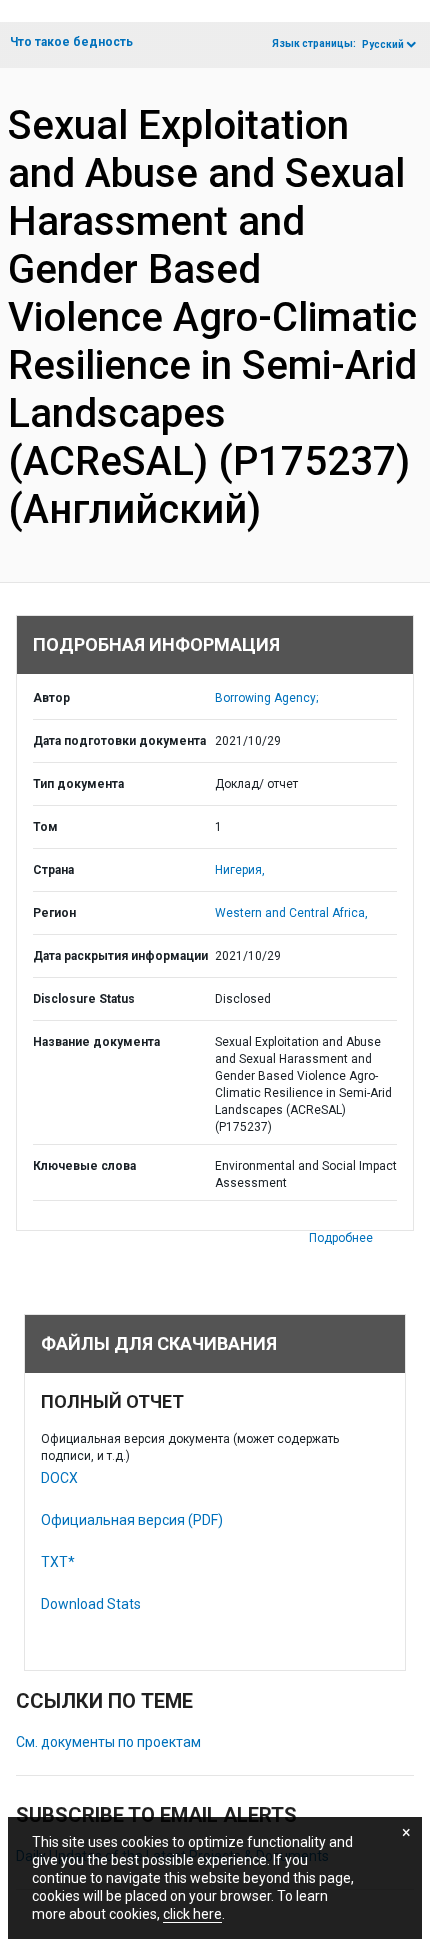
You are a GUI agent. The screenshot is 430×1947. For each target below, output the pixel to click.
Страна (53, 870)
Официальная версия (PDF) (132, 1520)
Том (45, 827)
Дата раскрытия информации (120, 956)
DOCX (59, 1478)
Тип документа (78, 784)
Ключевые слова (84, 1166)
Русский (383, 44)
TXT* (58, 1562)
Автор (51, 698)
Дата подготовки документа (119, 741)
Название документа (96, 1042)
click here (192, 1914)
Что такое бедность (71, 42)
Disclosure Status (84, 999)
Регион (54, 913)
